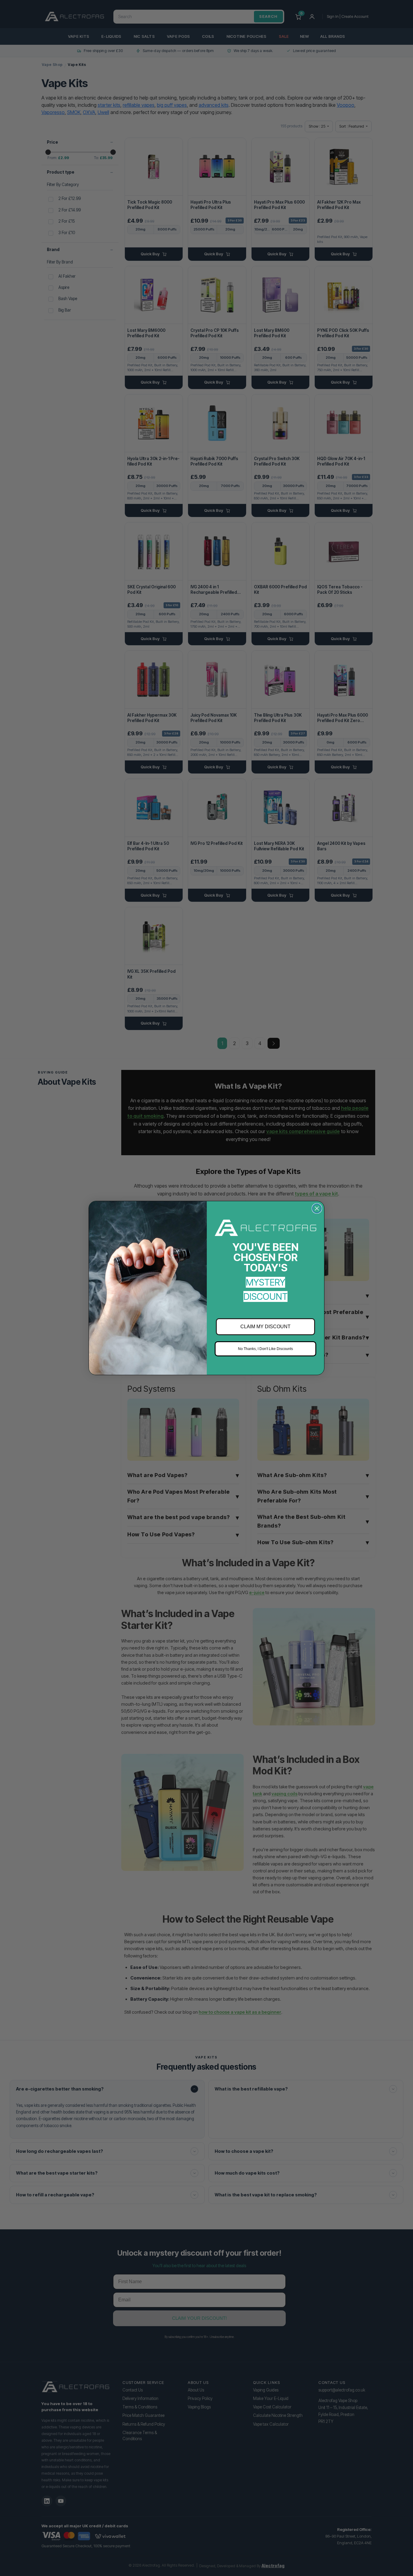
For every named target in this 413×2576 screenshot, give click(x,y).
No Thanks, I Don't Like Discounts (265, 1349)
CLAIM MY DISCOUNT (265, 1327)
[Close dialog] (317, 1208)
